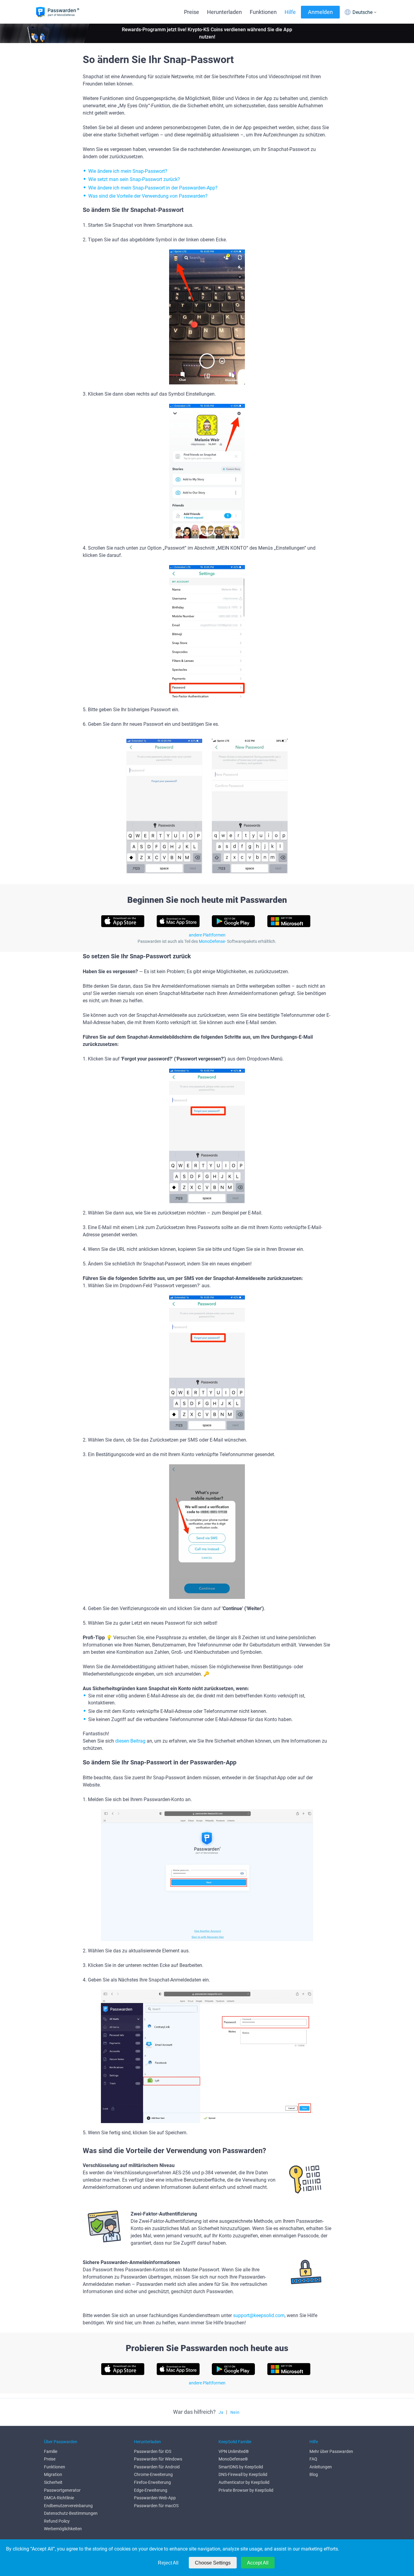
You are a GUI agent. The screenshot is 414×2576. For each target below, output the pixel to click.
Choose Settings (213, 2563)
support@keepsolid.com (259, 2315)
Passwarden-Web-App (155, 2498)
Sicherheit (53, 2482)
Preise (192, 12)
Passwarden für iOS (153, 2451)
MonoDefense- (212, 941)
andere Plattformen (207, 935)
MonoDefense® (233, 2459)
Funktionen (263, 12)
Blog (314, 2474)
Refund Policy (57, 2521)
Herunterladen (224, 12)
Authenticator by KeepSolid (244, 2482)
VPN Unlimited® (234, 2451)
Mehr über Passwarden (331, 2451)
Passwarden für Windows (158, 2459)
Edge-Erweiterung (151, 2490)
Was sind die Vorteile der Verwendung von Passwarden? (148, 196)
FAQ (313, 2459)
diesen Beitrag (130, 1741)
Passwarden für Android (157, 2467)
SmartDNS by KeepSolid (241, 2467)
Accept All (258, 2563)
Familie (51, 2451)
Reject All (168, 2563)
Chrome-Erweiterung (153, 2474)
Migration (53, 2474)
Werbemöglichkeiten (63, 2529)
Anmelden (320, 12)
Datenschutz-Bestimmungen (71, 2513)
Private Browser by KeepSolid (246, 2490)
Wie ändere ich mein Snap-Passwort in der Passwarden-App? (153, 188)
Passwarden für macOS (156, 2506)
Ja (221, 2412)
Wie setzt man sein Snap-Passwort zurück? (134, 179)
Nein (235, 2412)
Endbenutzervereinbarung (68, 2506)
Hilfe (290, 12)
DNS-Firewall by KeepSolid (243, 2474)
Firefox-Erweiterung (152, 2482)
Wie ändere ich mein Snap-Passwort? (128, 171)
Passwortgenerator (62, 2490)
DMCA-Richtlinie (59, 2498)
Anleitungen (321, 2467)
